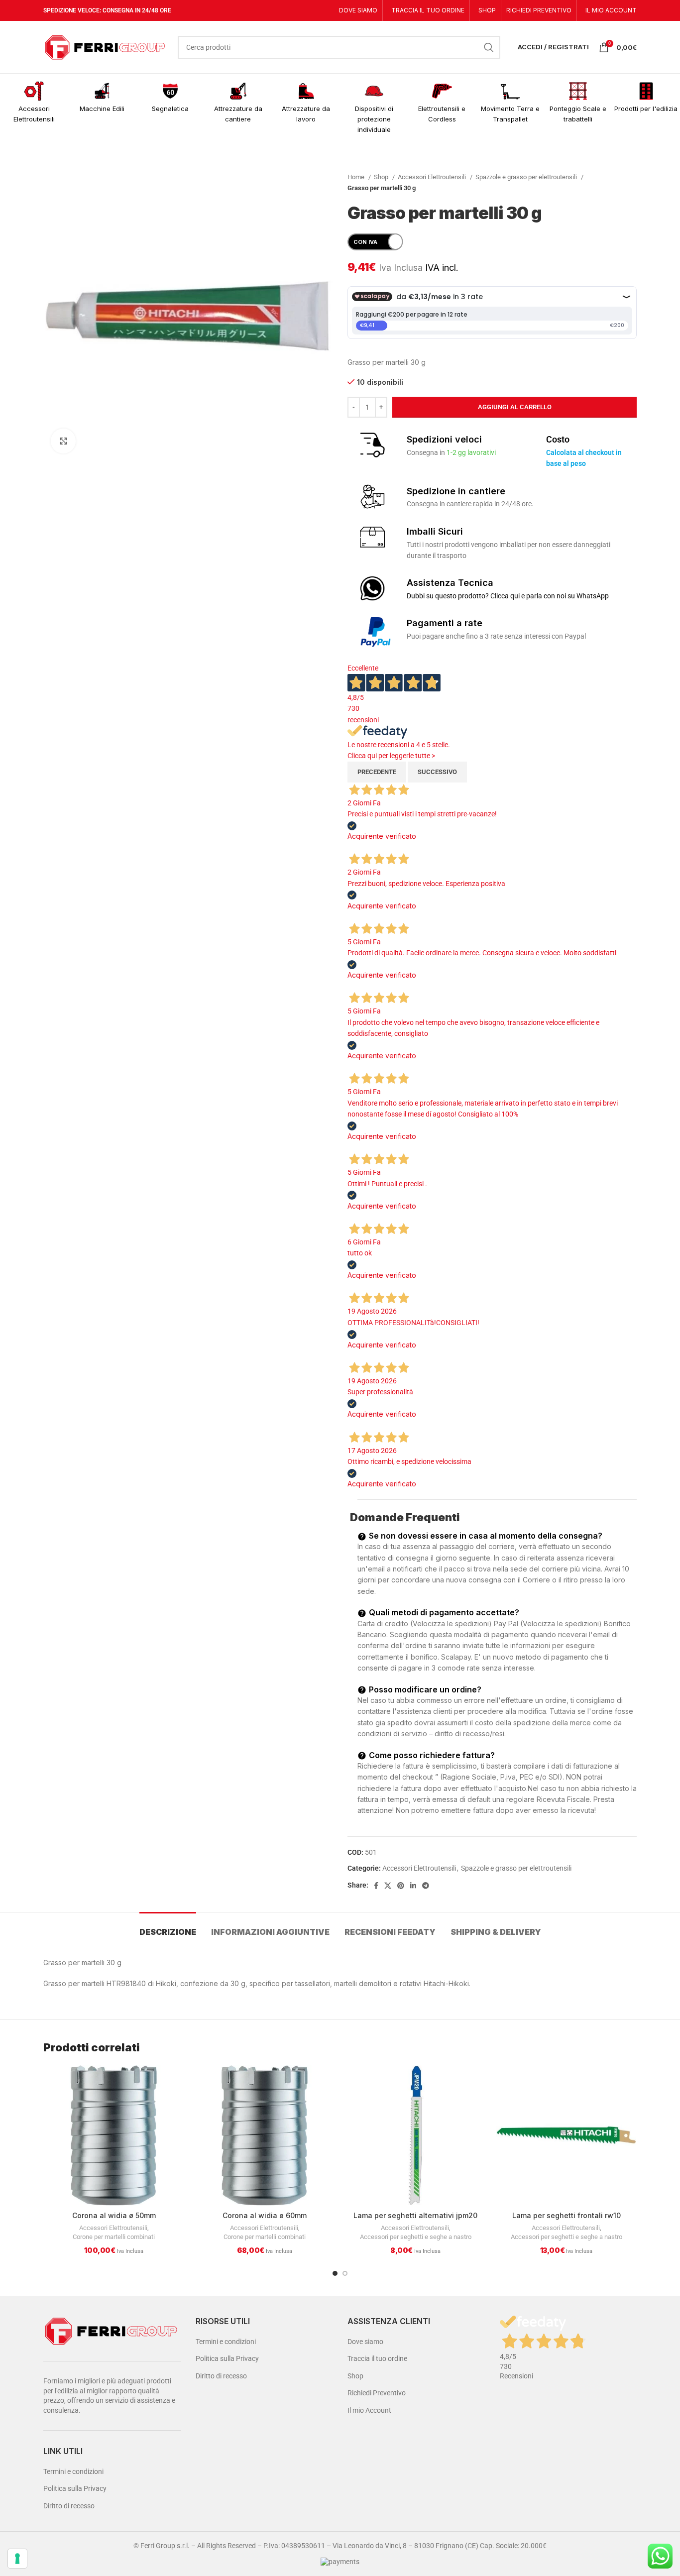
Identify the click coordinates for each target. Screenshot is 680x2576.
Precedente (377, 772)
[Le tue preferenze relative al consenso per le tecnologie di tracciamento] (17, 2559)
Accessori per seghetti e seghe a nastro (416, 2237)
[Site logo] (106, 46)
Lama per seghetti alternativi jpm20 (415, 2215)
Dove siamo (365, 2342)
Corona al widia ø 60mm (265, 2215)
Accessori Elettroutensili (433, 177)
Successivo (437, 772)
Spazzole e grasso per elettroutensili (527, 177)
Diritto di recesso (69, 2506)
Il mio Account (369, 2410)
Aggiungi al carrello (515, 407)
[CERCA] (489, 47)
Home (357, 177)
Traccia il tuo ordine (377, 2358)
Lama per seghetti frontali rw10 (567, 2215)
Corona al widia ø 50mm (114, 2215)
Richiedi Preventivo (377, 2393)
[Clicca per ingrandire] (63, 441)
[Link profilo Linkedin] (413, 1886)
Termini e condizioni (73, 2471)
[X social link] (388, 1886)
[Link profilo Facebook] (376, 1886)
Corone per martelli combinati (114, 2237)
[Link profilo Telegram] (426, 1886)
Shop (382, 177)
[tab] (168, 1927)
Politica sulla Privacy (75, 2488)
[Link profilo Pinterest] (401, 1886)
